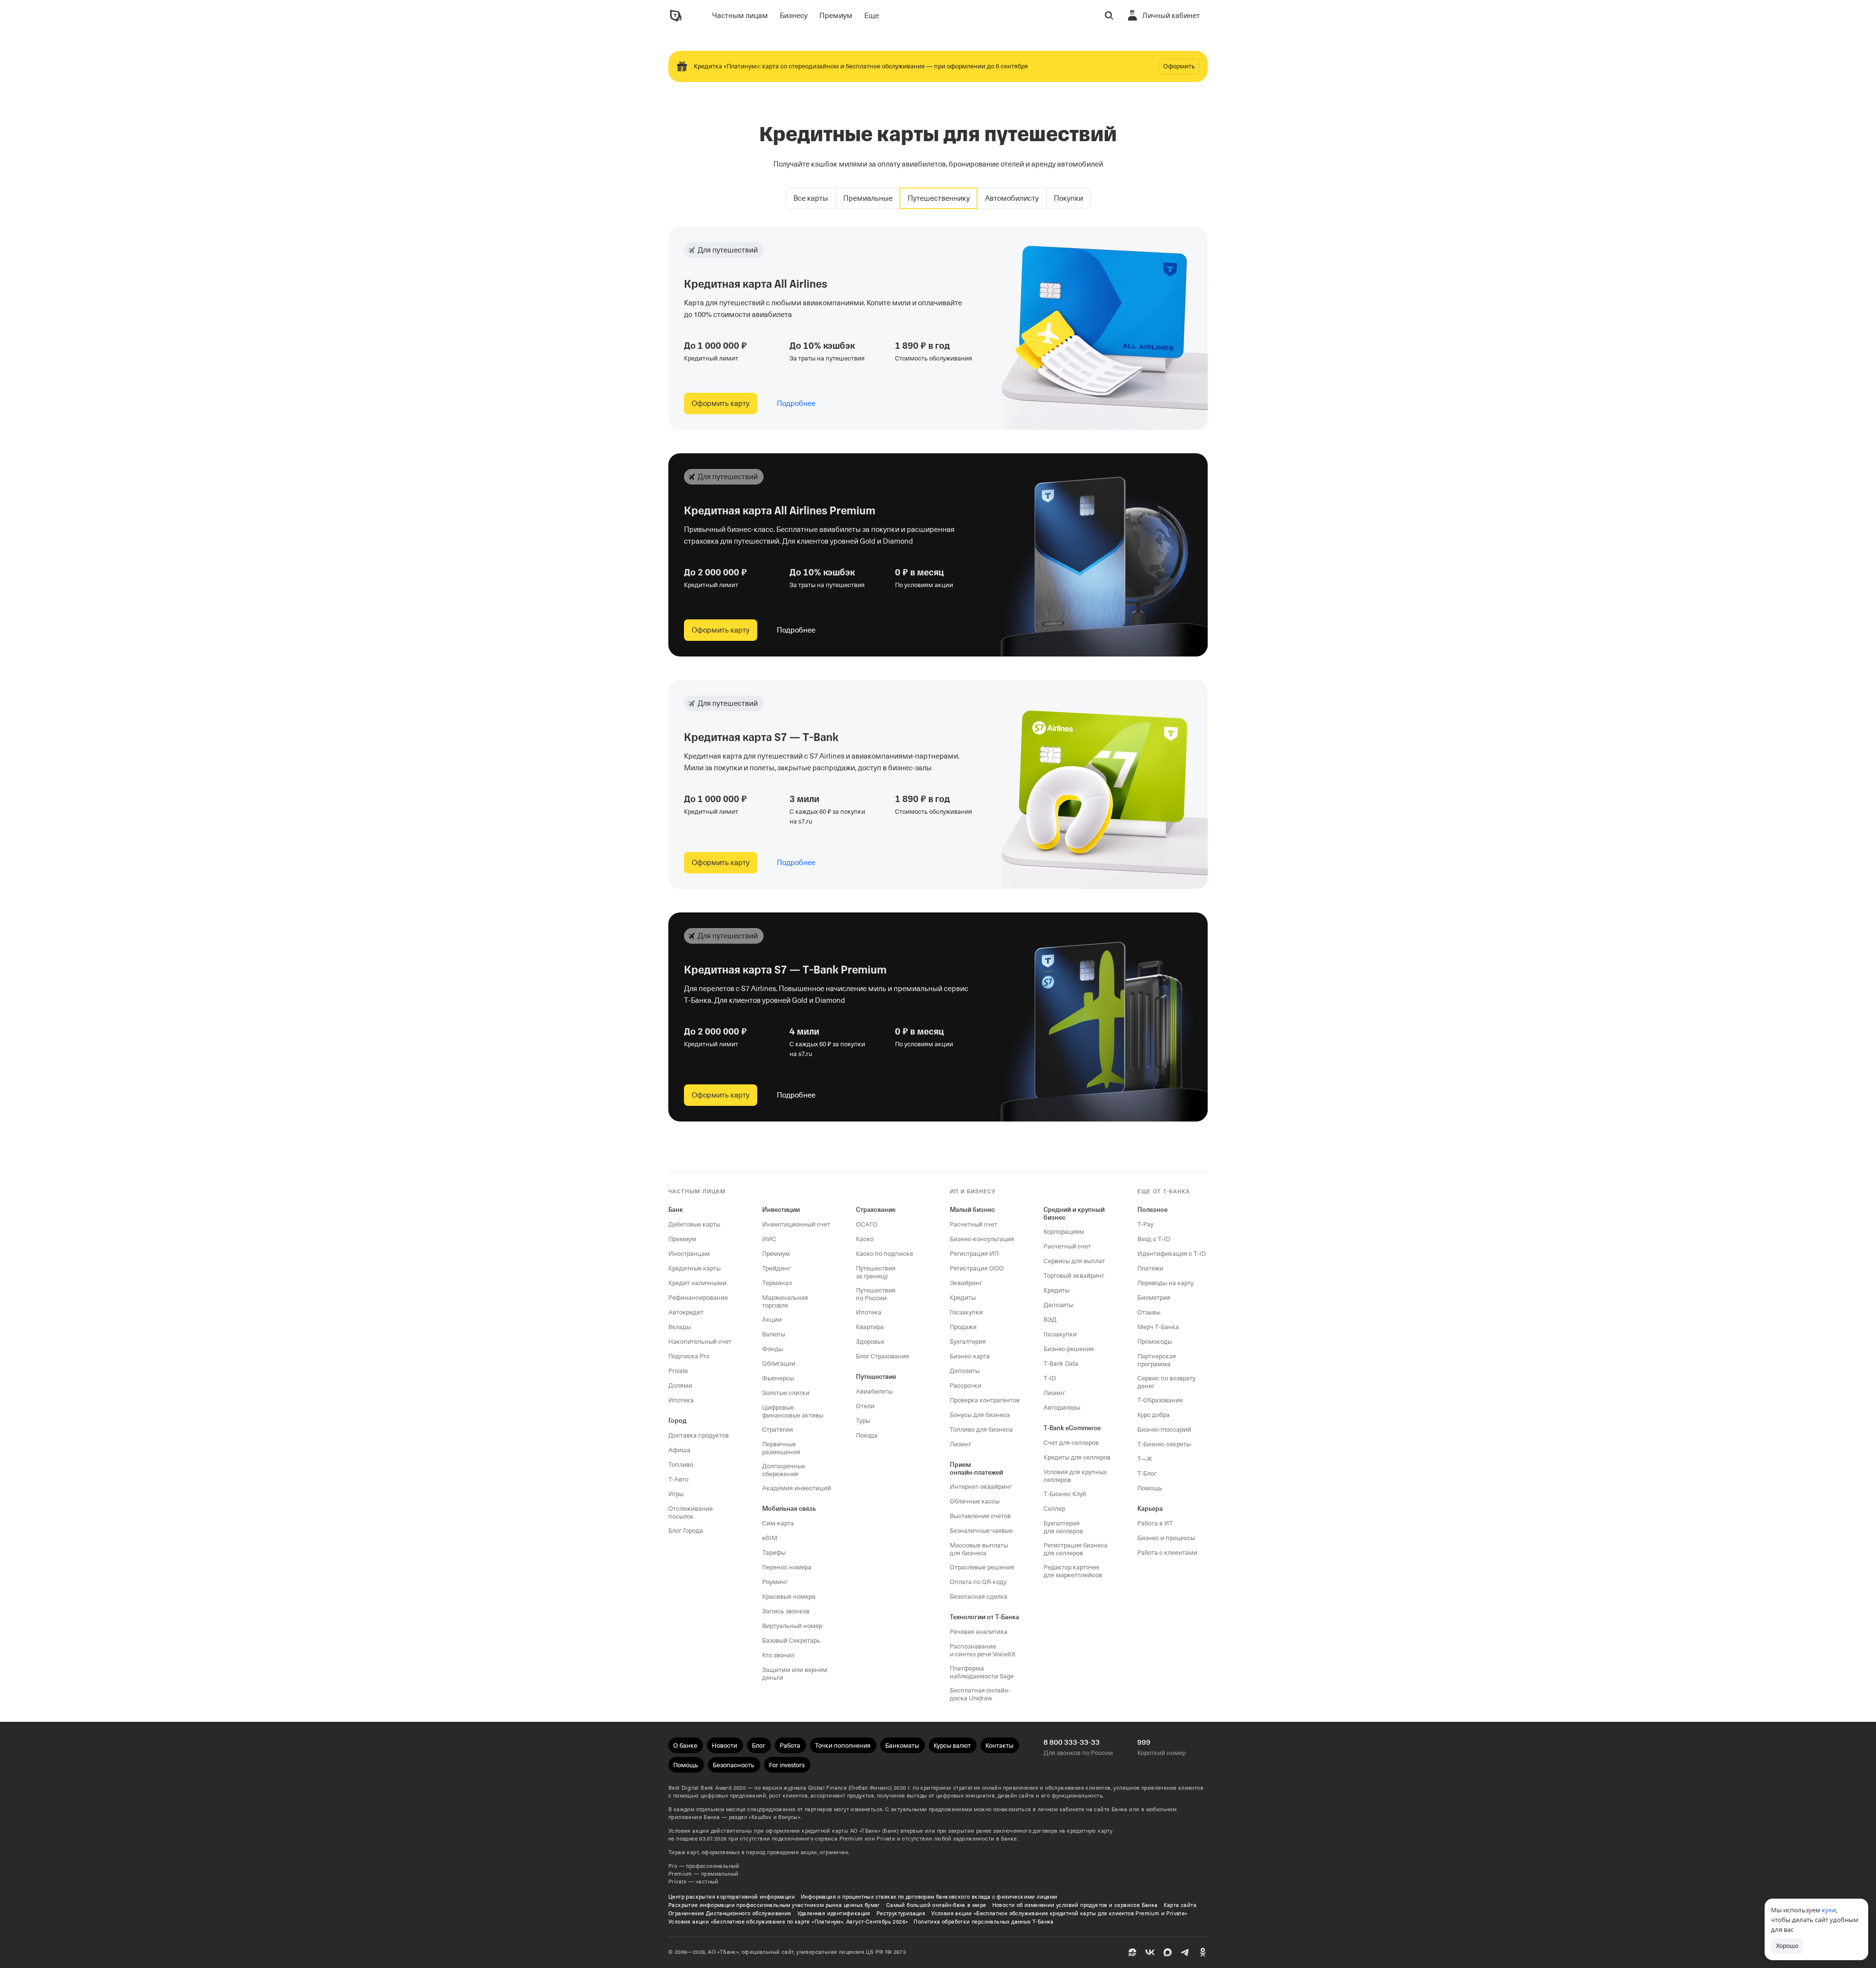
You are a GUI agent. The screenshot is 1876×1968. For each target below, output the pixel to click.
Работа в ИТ (1155, 1523)
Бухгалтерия (968, 1342)
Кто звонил (778, 1655)
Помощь (1150, 1488)
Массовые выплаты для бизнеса (979, 1549)
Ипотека (681, 1400)
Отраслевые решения (982, 1567)
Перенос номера (787, 1567)
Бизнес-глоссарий (1164, 1429)
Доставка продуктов (699, 1435)
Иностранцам (689, 1254)
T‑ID (1050, 1378)
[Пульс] (1132, 1952)
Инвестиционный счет (796, 1224)
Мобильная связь (789, 1509)
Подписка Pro (689, 1356)
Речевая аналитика (979, 1632)
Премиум (682, 1239)
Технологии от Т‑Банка (984, 1617)
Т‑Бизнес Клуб (1065, 1494)
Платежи (1150, 1268)
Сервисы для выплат (1074, 1261)
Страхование (876, 1210)
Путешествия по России (876, 1294)
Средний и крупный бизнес (1074, 1214)
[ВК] (1150, 1952)
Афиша (679, 1450)
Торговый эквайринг (1074, 1276)
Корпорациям (1064, 1232)
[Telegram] (1185, 1952)
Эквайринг (966, 1283)
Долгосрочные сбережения (784, 1470)
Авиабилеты (874, 1391)
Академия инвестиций (797, 1488)
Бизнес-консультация (982, 1239)
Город (677, 1421)
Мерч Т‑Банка (1158, 1327)
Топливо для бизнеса (981, 1429)
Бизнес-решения (1069, 1349)
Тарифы (774, 1553)
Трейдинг (776, 1268)
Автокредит (686, 1312)
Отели (865, 1406)
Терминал (777, 1283)
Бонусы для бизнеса (980, 1415)
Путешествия (876, 1377)
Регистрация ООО (977, 1268)
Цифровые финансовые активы (793, 1411)
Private (678, 1371)
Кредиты (963, 1298)
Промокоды (1155, 1342)
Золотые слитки (786, 1393)
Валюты (774, 1334)
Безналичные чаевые (981, 1531)
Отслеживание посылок (691, 1513)
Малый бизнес (972, 1210)
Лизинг (960, 1444)
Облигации (779, 1364)
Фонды (773, 1349)
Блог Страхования (883, 1356)
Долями (680, 1386)
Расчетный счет (973, 1224)
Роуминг (775, 1582)
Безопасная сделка (979, 1597)
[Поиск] (1109, 16)
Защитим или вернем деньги (795, 1674)
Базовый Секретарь (791, 1640)
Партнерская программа (1157, 1360)
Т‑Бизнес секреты (1164, 1444)
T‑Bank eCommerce (1072, 1428)
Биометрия (1154, 1298)
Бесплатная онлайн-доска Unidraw (980, 1694)
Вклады (680, 1327)
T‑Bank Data (1061, 1364)
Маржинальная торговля (785, 1301)
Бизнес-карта (970, 1356)
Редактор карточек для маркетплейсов (1073, 1571)
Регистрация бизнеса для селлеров (1076, 1549)
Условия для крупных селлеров (1075, 1476)
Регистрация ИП (974, 1254)
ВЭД (1050, 1320)
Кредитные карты (694, 1268)
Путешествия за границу (876, 1272)
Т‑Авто (678, 1479)
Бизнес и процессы (1166, 1538)
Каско (865, 1239)
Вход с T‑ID (1154, 1239)
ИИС (769, 1239)
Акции (772, 1320)
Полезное (1152, 1210)
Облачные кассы (975, 1501)
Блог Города (686, 1531)
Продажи (963, 1327)
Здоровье (870, 1342)
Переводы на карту (1165, 1283)
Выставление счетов (980, 1516)
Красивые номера (789, 1597)
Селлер (1054, 1509)
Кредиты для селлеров (1077, 1457)
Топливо (681, 1465)
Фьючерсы (778, 1378)
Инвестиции (781, 1210)
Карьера (1150, 1509)
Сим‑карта (778, 1523)
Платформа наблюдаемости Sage (982, 1672)
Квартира (870, 1327)
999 (1144, 1742)
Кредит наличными (697, 1283)
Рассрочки (966, 1386)
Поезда (867, 1435)
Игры (676, 1494)
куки (1829, 1910)
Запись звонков (786, 1611)
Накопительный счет (700, 1342)
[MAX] (1168, 1952)
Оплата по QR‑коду (978, 1582)
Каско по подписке (885, 1254)
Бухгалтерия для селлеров (1063, 1527)
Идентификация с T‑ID (1172, 1254)
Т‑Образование (1160, 1400)
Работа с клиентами (1167, 1553)
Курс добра (1153, 1415)
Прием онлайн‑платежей (976, 1469)
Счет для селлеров (1071, 1443)
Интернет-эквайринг (981, 1487)
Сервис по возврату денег (1166, 1382)
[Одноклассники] (1203, 1952)
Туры (863, 1421)
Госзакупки (966, 1312)
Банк (676, 1210)
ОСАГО (867, 1224)
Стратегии (778, 1429)
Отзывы (1149, 1312)
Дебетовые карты (694, 1224)
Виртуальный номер (792, 1626)
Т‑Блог (1147, 1473)
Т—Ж (1145, 1459)
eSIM (770, 1538)
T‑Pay (1145, 1224)
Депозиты (965, 1371)
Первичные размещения (781, 1448)
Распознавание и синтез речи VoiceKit (982, 1650)
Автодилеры (1062, 1407)
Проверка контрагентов (985, 1400)
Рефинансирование (698, 1298)
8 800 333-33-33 (1072, 1742)
